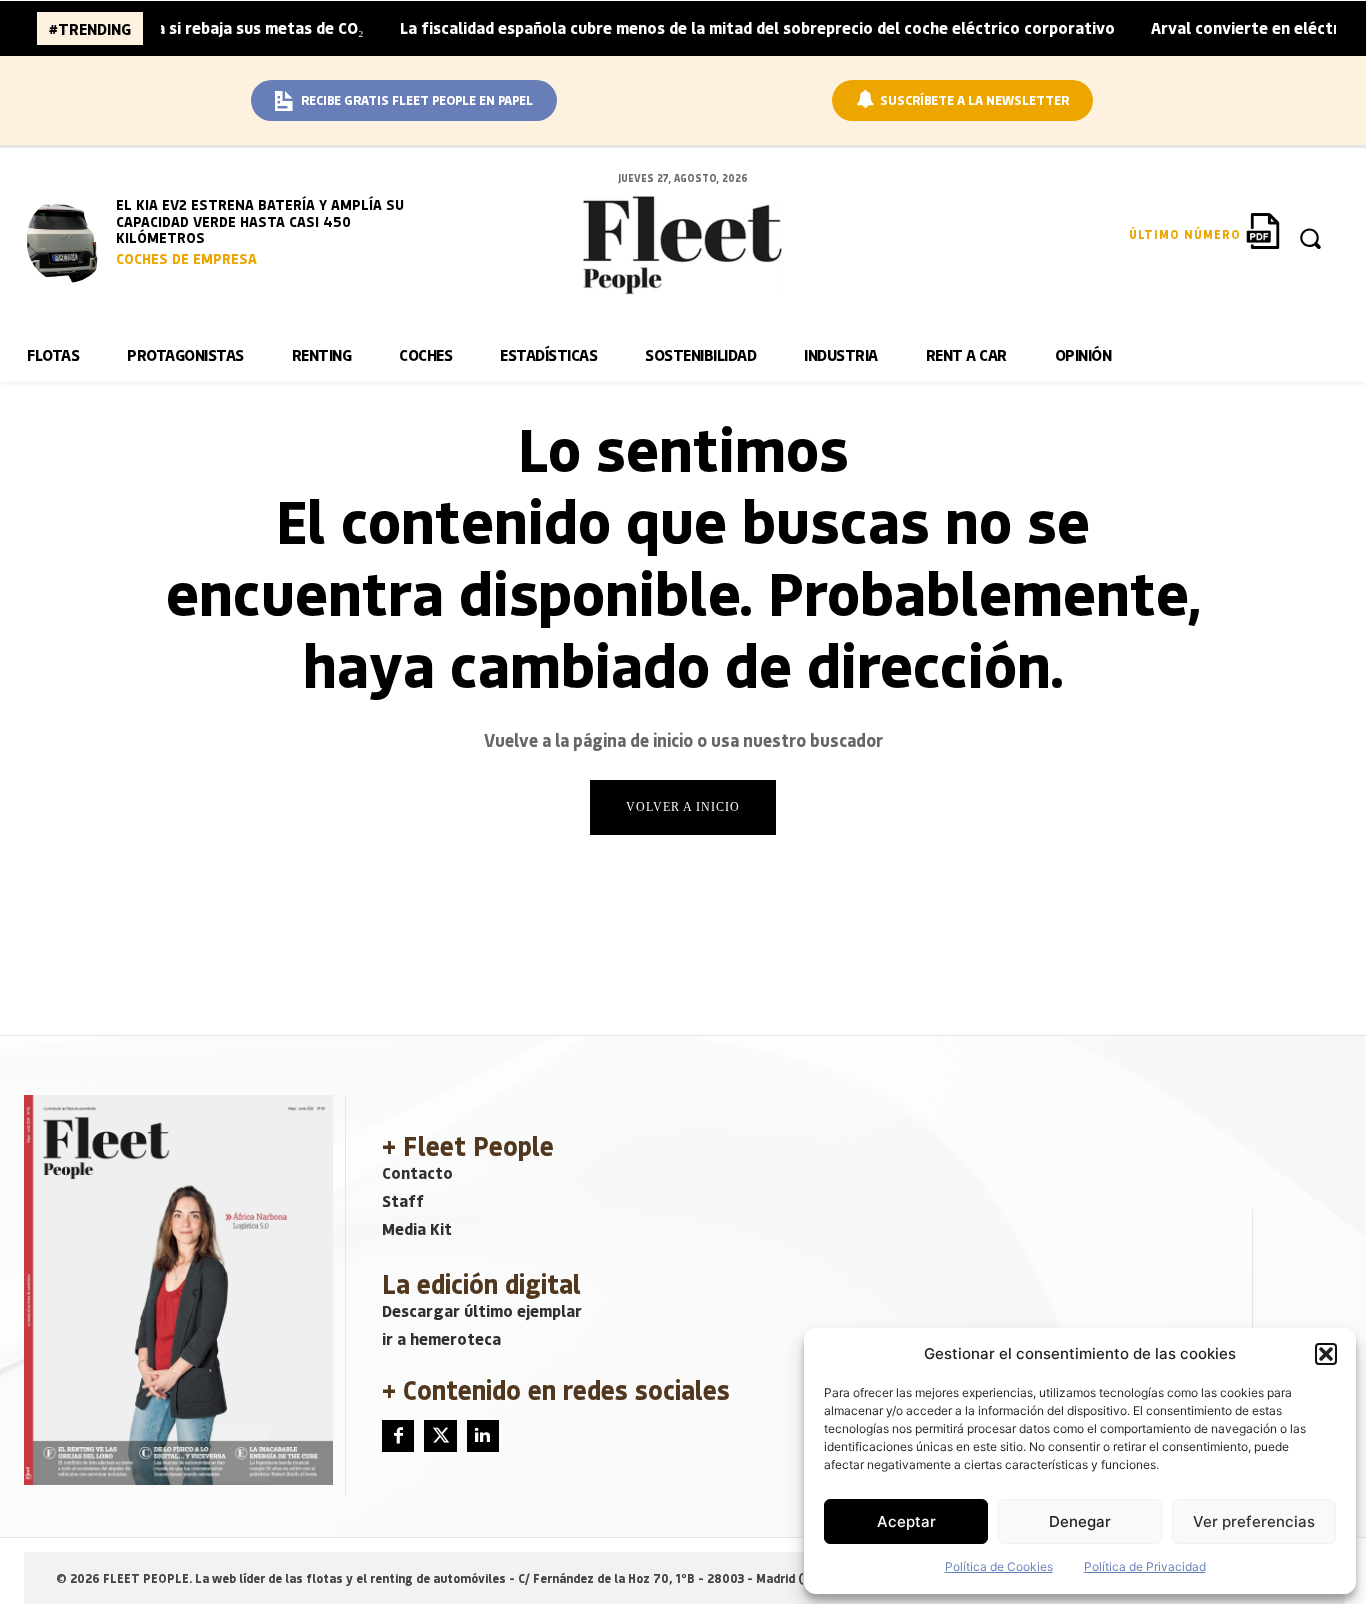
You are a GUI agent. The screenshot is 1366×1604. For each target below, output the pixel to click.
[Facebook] (398, 1436)
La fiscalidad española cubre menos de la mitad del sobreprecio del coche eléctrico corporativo (728, 27)
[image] (67, 240)
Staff (403, 1200)
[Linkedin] (483, 1436)
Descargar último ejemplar (482, 1310)
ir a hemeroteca (441, 1338)
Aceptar (906, 1521)
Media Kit (417, 1228)
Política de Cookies (999, 1566)
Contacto (417, 1172)
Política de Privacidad (1145, 1566)
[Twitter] (440, 1436)
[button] (1326, 1354)
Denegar (1080, 1521)
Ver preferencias (1254, 1521)
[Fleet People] (683, 245)
